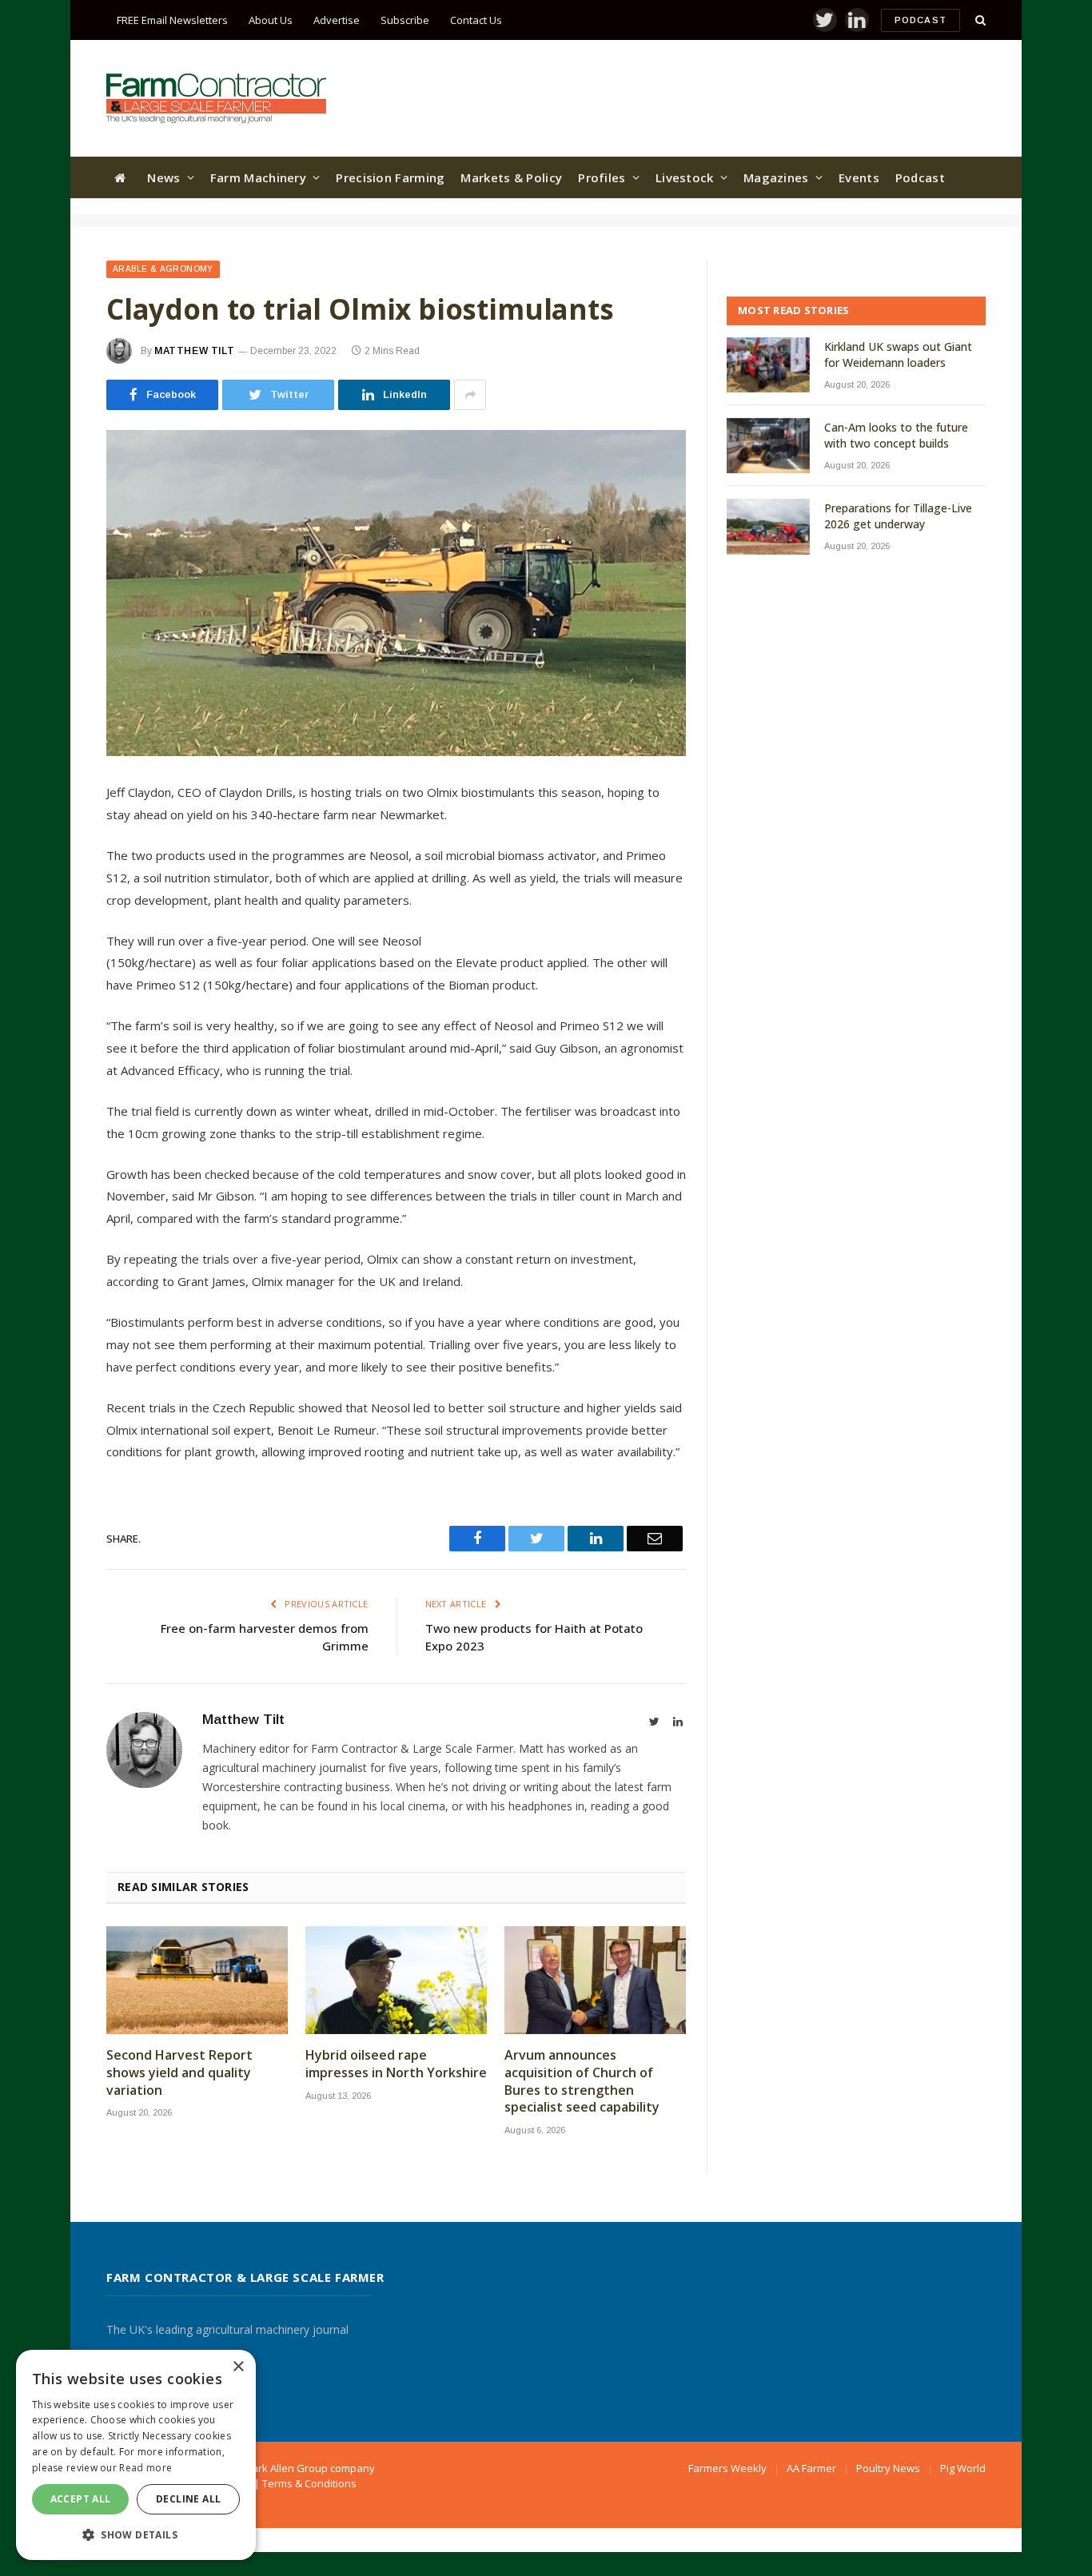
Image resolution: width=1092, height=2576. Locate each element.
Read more (145, 2468)
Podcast (921, 20)
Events (859, 177)
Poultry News (888, 2468)
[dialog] (136, 2455)
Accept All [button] (81, 2499)
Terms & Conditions (309, 2483)
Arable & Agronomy (163, 269)
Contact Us (476, 20)
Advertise (337, 20)
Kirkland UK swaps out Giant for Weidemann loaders (898, 354)
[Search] (979, 20)
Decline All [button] (188, 2499)
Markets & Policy (511, 177)
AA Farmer (811, 2468)
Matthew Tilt (194, 351)
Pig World (963, 2468)
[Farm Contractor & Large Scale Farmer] (216, 98)
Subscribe (405, 20)
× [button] (238, 2367)
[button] (136, 2534)
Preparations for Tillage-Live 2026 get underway (898, 516)
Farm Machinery (258, 177)
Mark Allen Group (285, 2468)
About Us (271, 20)
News (163, 177)
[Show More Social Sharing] (470, 395)
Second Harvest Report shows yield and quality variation (179, 2073)
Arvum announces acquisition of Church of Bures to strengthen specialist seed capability (582, 2081)
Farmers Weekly (727, 2468)
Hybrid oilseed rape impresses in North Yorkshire (396, 2064)
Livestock (685, 177)
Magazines (776, 177)
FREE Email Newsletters (172, 20)
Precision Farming (390, 177)
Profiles (602, 177)
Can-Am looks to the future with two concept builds (896, 435)
